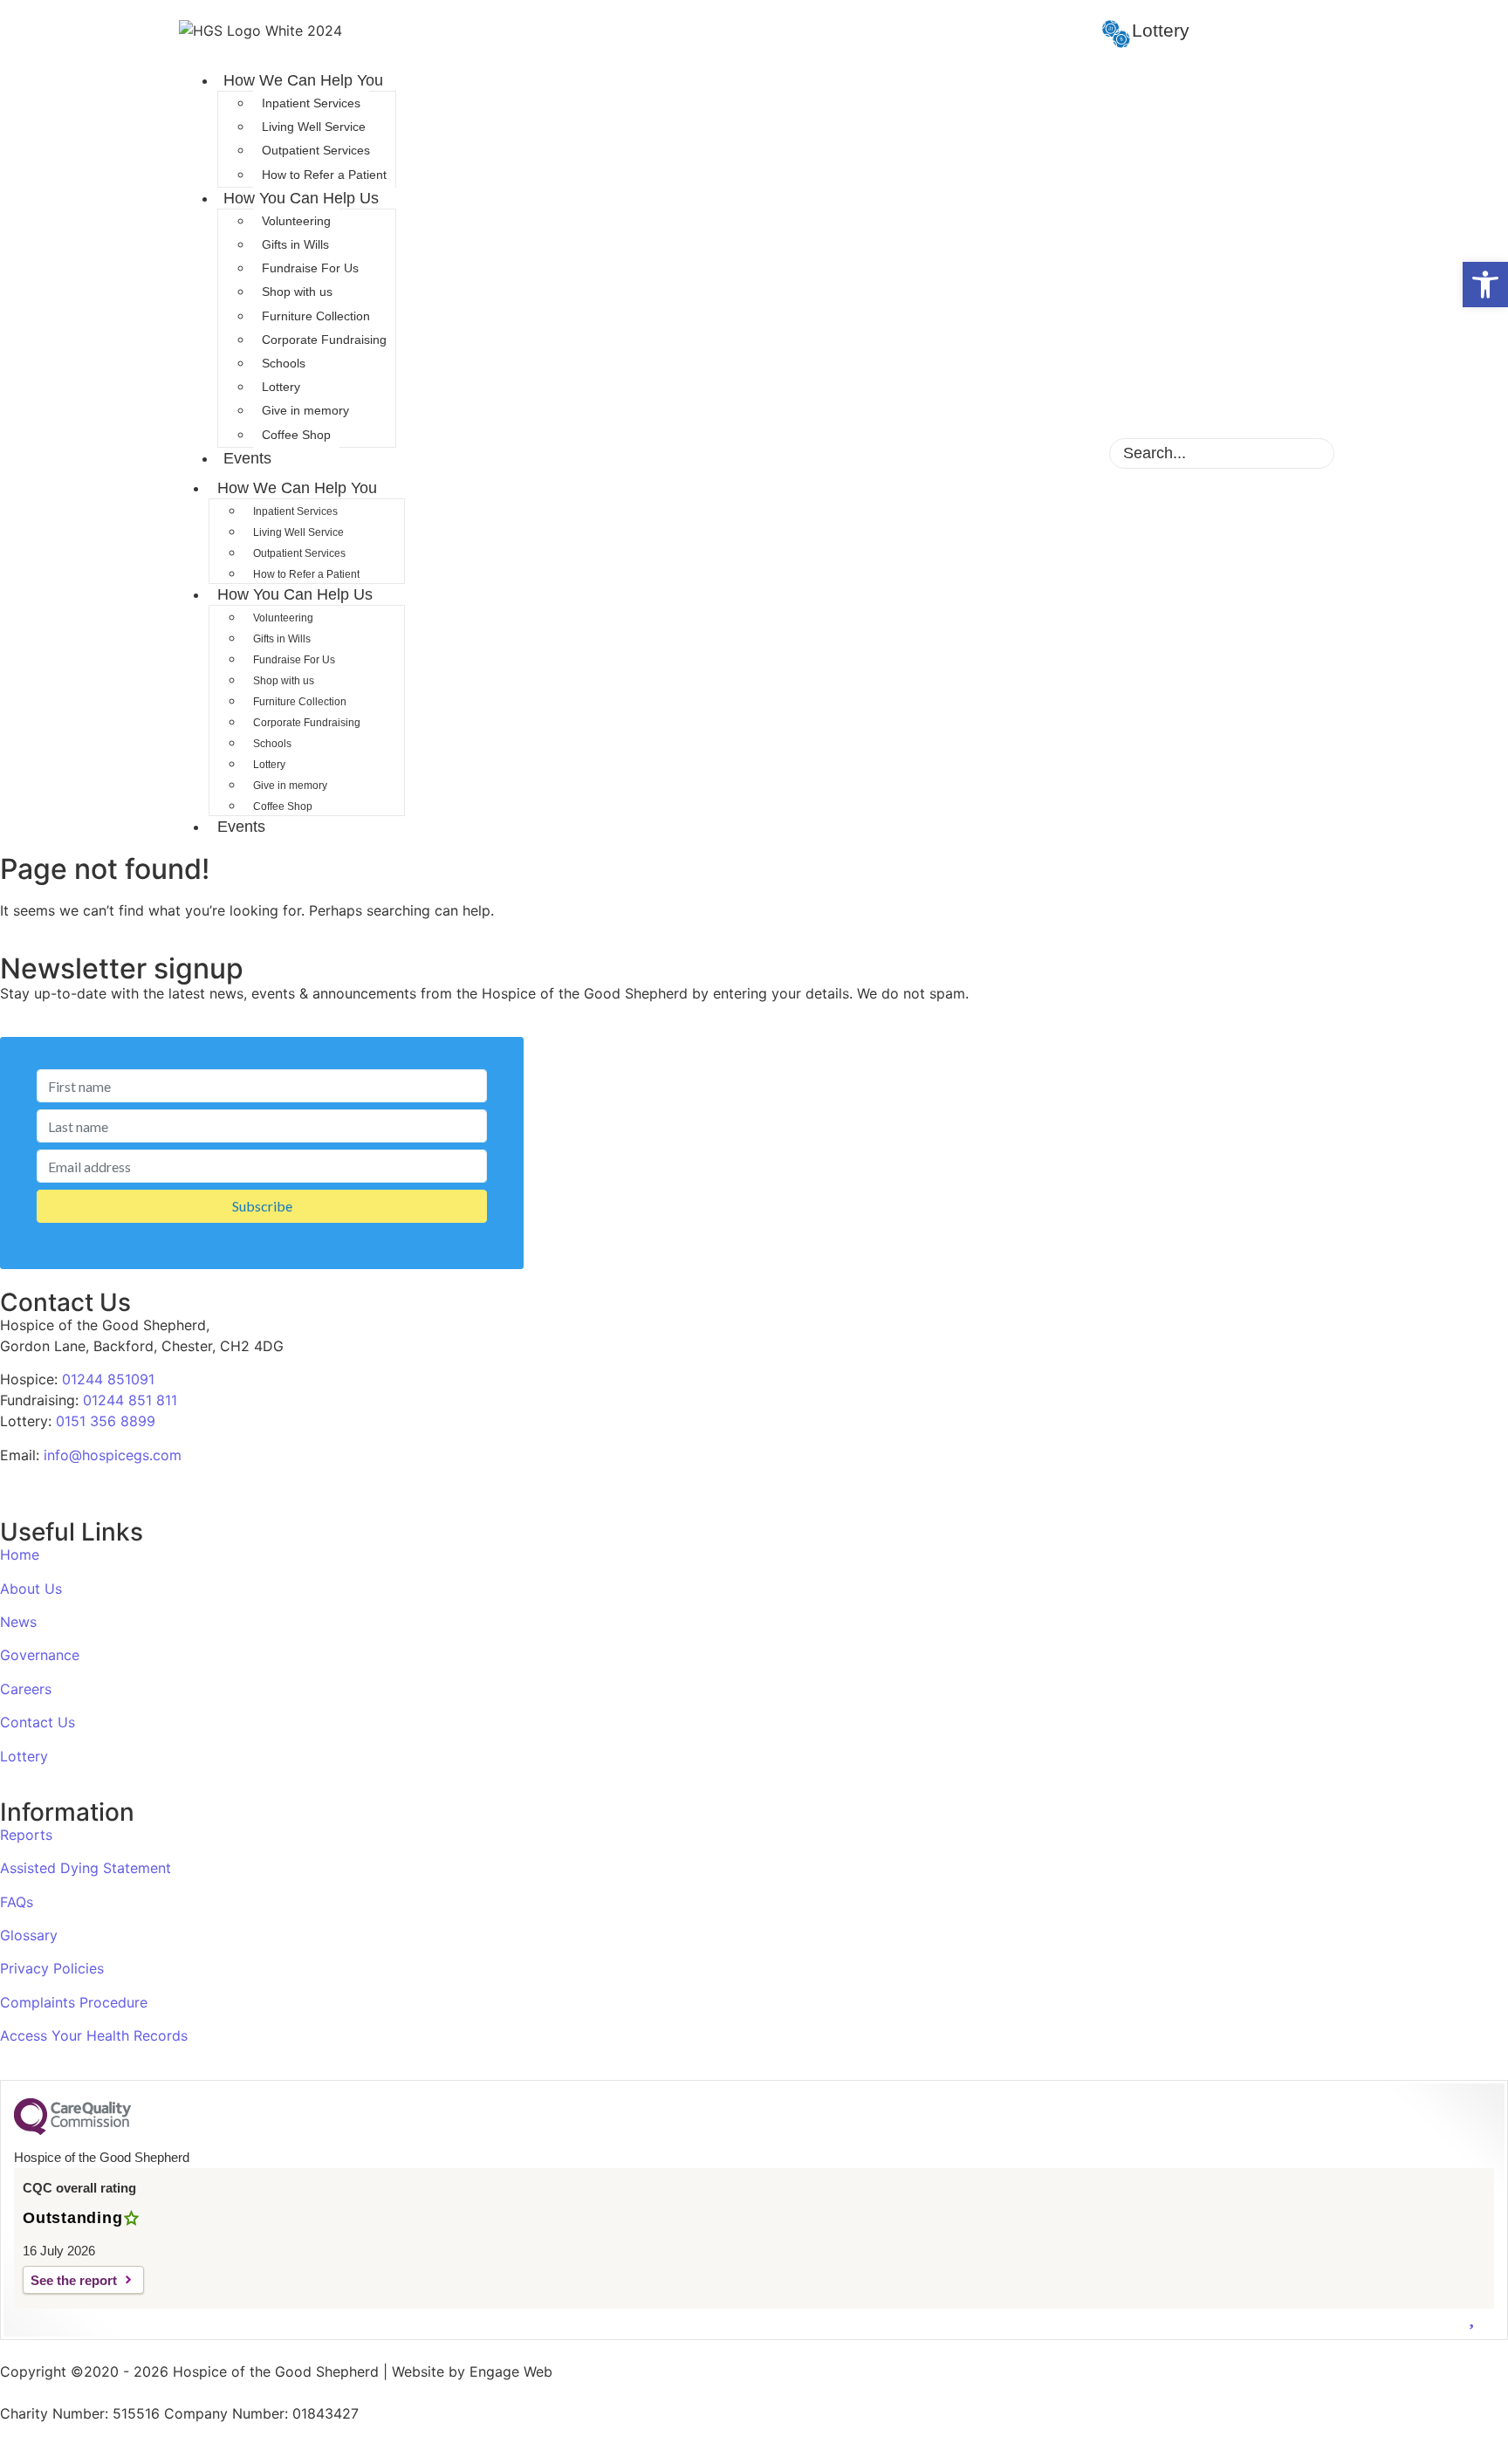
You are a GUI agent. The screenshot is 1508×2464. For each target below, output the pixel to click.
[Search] (1306, 453)
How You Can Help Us (301, 198)
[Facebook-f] (987, 451)
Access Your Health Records (94, 2035)
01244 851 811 (130, 1400)
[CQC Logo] (72, 2131)
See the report (74, 2280)
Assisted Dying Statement (86, 1868)
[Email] (1484, 2367)
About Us (31, 1589)
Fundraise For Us (310, 268)
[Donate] (1484, 2316)
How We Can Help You (303, 80)
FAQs (17, 1902)
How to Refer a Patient (324, 175)
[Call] (1484, 2416)
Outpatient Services (316, 150)
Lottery (281, 387)
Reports (26, 1835)
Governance (40, 1655)
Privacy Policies (52, 1968)
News (18, 1622)
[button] (1485, 285)
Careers (26, 1689)
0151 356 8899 (106, 1421)
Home (20, 1555)
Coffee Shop (296, 435)
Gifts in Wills (295, 244)
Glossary (29, 1935)
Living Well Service (314, 127)
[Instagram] (1018, 451)
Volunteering (296, 221)
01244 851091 (108, 1379)
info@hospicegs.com (113, 1455)
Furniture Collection (316, 316)
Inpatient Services (311, 103)
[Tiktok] (1079, 451)
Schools (284, 363)
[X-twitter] (1048, 451)
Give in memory (305, 410)
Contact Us (38, 1722)
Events (247, 458)
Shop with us (297, 292)
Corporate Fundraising (324, 340)
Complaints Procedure (74, 2002)
